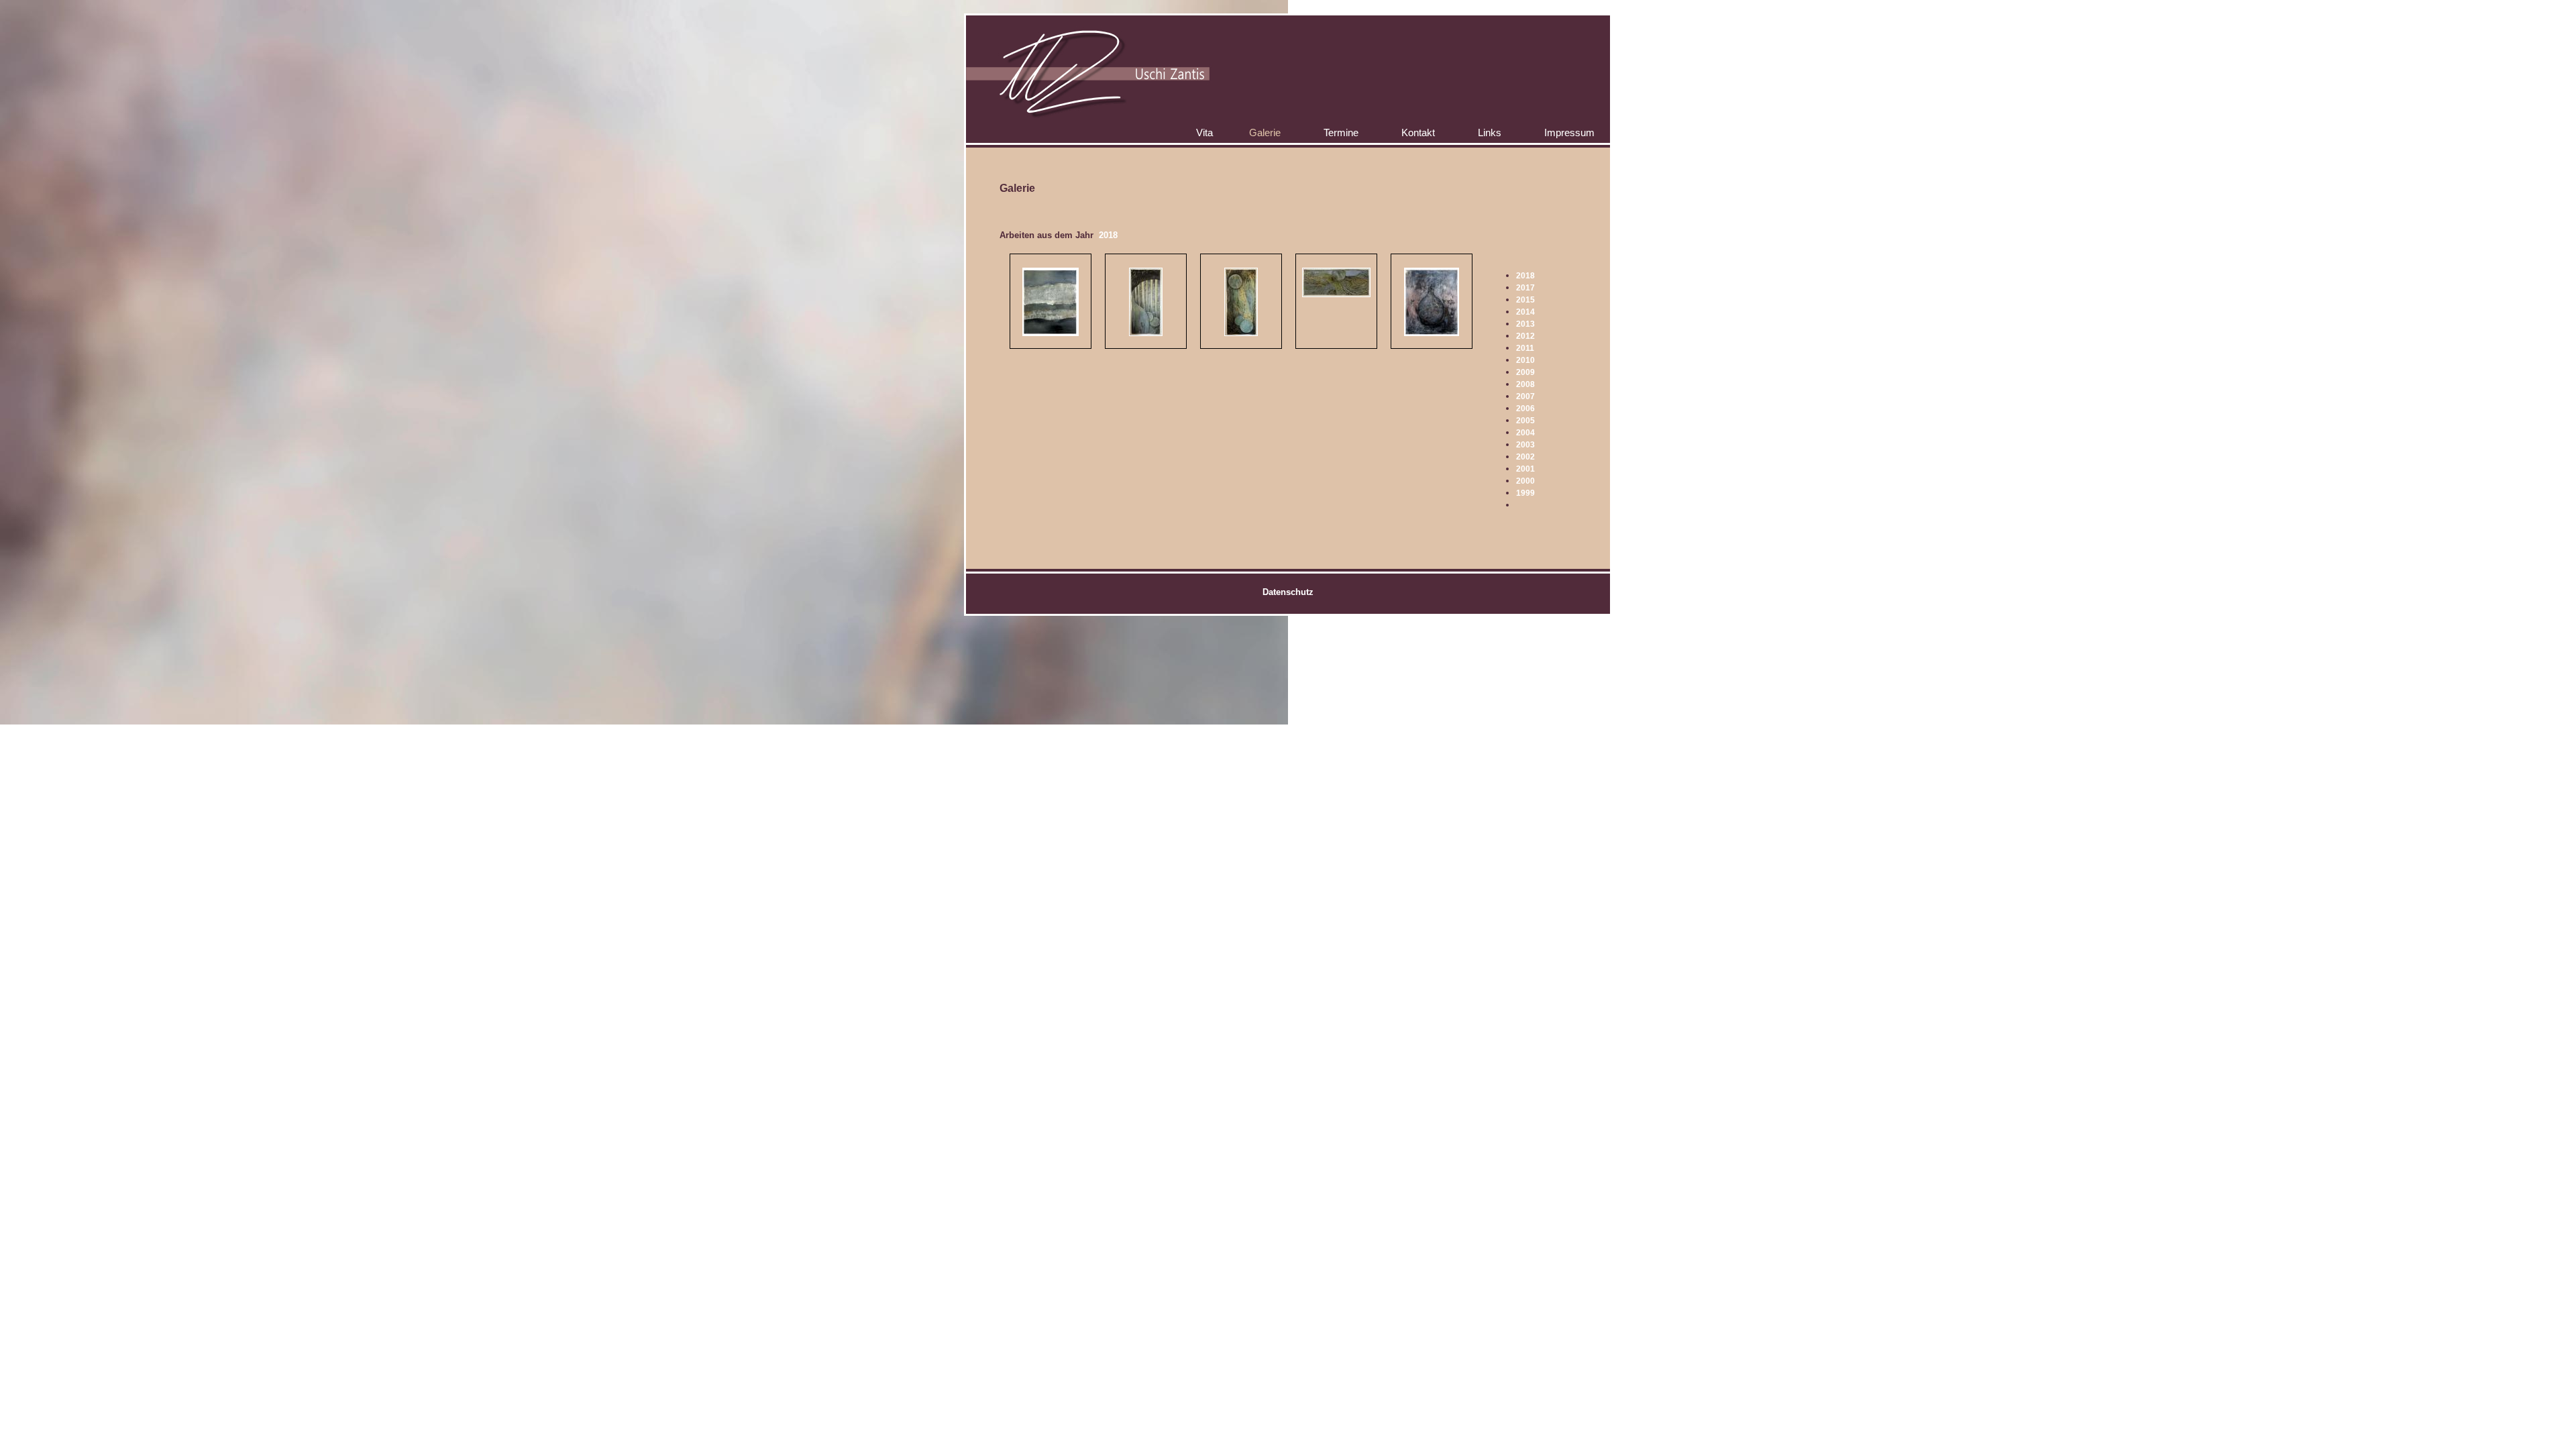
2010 (1525, 360)
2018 (1525, 276)
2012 (1525, 336)
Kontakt (1418, 132)
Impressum (1569, 132)
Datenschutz (1288, 592)
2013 (1525, 324)
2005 (1525, 421)
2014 (1525, 312)
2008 (1525, 384)
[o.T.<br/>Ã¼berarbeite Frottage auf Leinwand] (1146, 333)
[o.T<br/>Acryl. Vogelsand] (1051, 302)
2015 (1525, 300)
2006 (1525, 409)
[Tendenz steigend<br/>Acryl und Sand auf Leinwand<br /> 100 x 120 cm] (1432, 333)
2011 (1525, 348)
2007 (1525, 396)
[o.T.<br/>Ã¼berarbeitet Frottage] (1241, 333)
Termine (1341, 132)
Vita (1204, 132)
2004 (1525, 433)
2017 (1525, 288)
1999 (1525, 493)
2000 (1525, 481)
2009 (1525, 372)
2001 (1525, 469)
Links (1490, 132)
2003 (1525, 445)
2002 (1525, 457)
